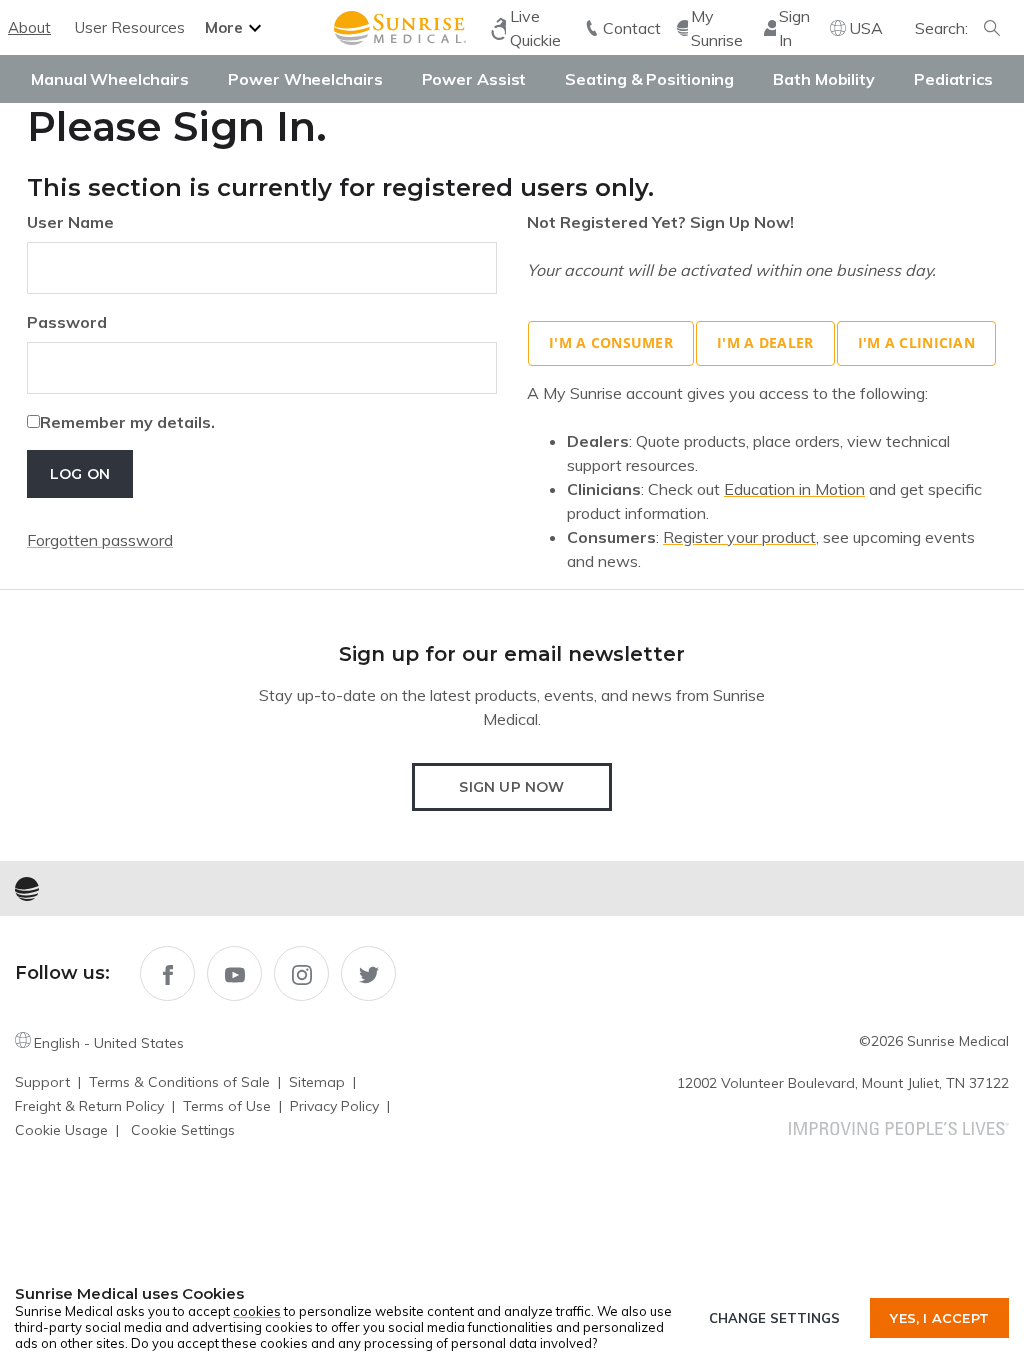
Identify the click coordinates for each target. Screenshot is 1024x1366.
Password (67, 322)
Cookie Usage (61, 1130)
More (224, 27)
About (29, 27)
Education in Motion (794, 489)
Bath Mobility (824, 79)
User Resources (130, 27)
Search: (941, 28)
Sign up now (511, 787)
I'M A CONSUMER (611, 342)
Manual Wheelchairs (110, 79)
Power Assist (474, 79)
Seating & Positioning (649, 79)
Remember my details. (127, 422)
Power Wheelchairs (305, 79)
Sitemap (317, 1082)
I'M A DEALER (765, 342)
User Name (70, 222)
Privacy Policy (334, 1106)
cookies (257, 1311)
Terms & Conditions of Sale (179, 1082)
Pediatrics (953, 79)
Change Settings (774, 1318)
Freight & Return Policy (89, 1106)
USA (866, 28)
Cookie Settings (183, 1130)
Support (42, 1082)
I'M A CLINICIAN (916, 342)
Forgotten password (100, 540)
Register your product (739, 537)
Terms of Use (227, 1106)
